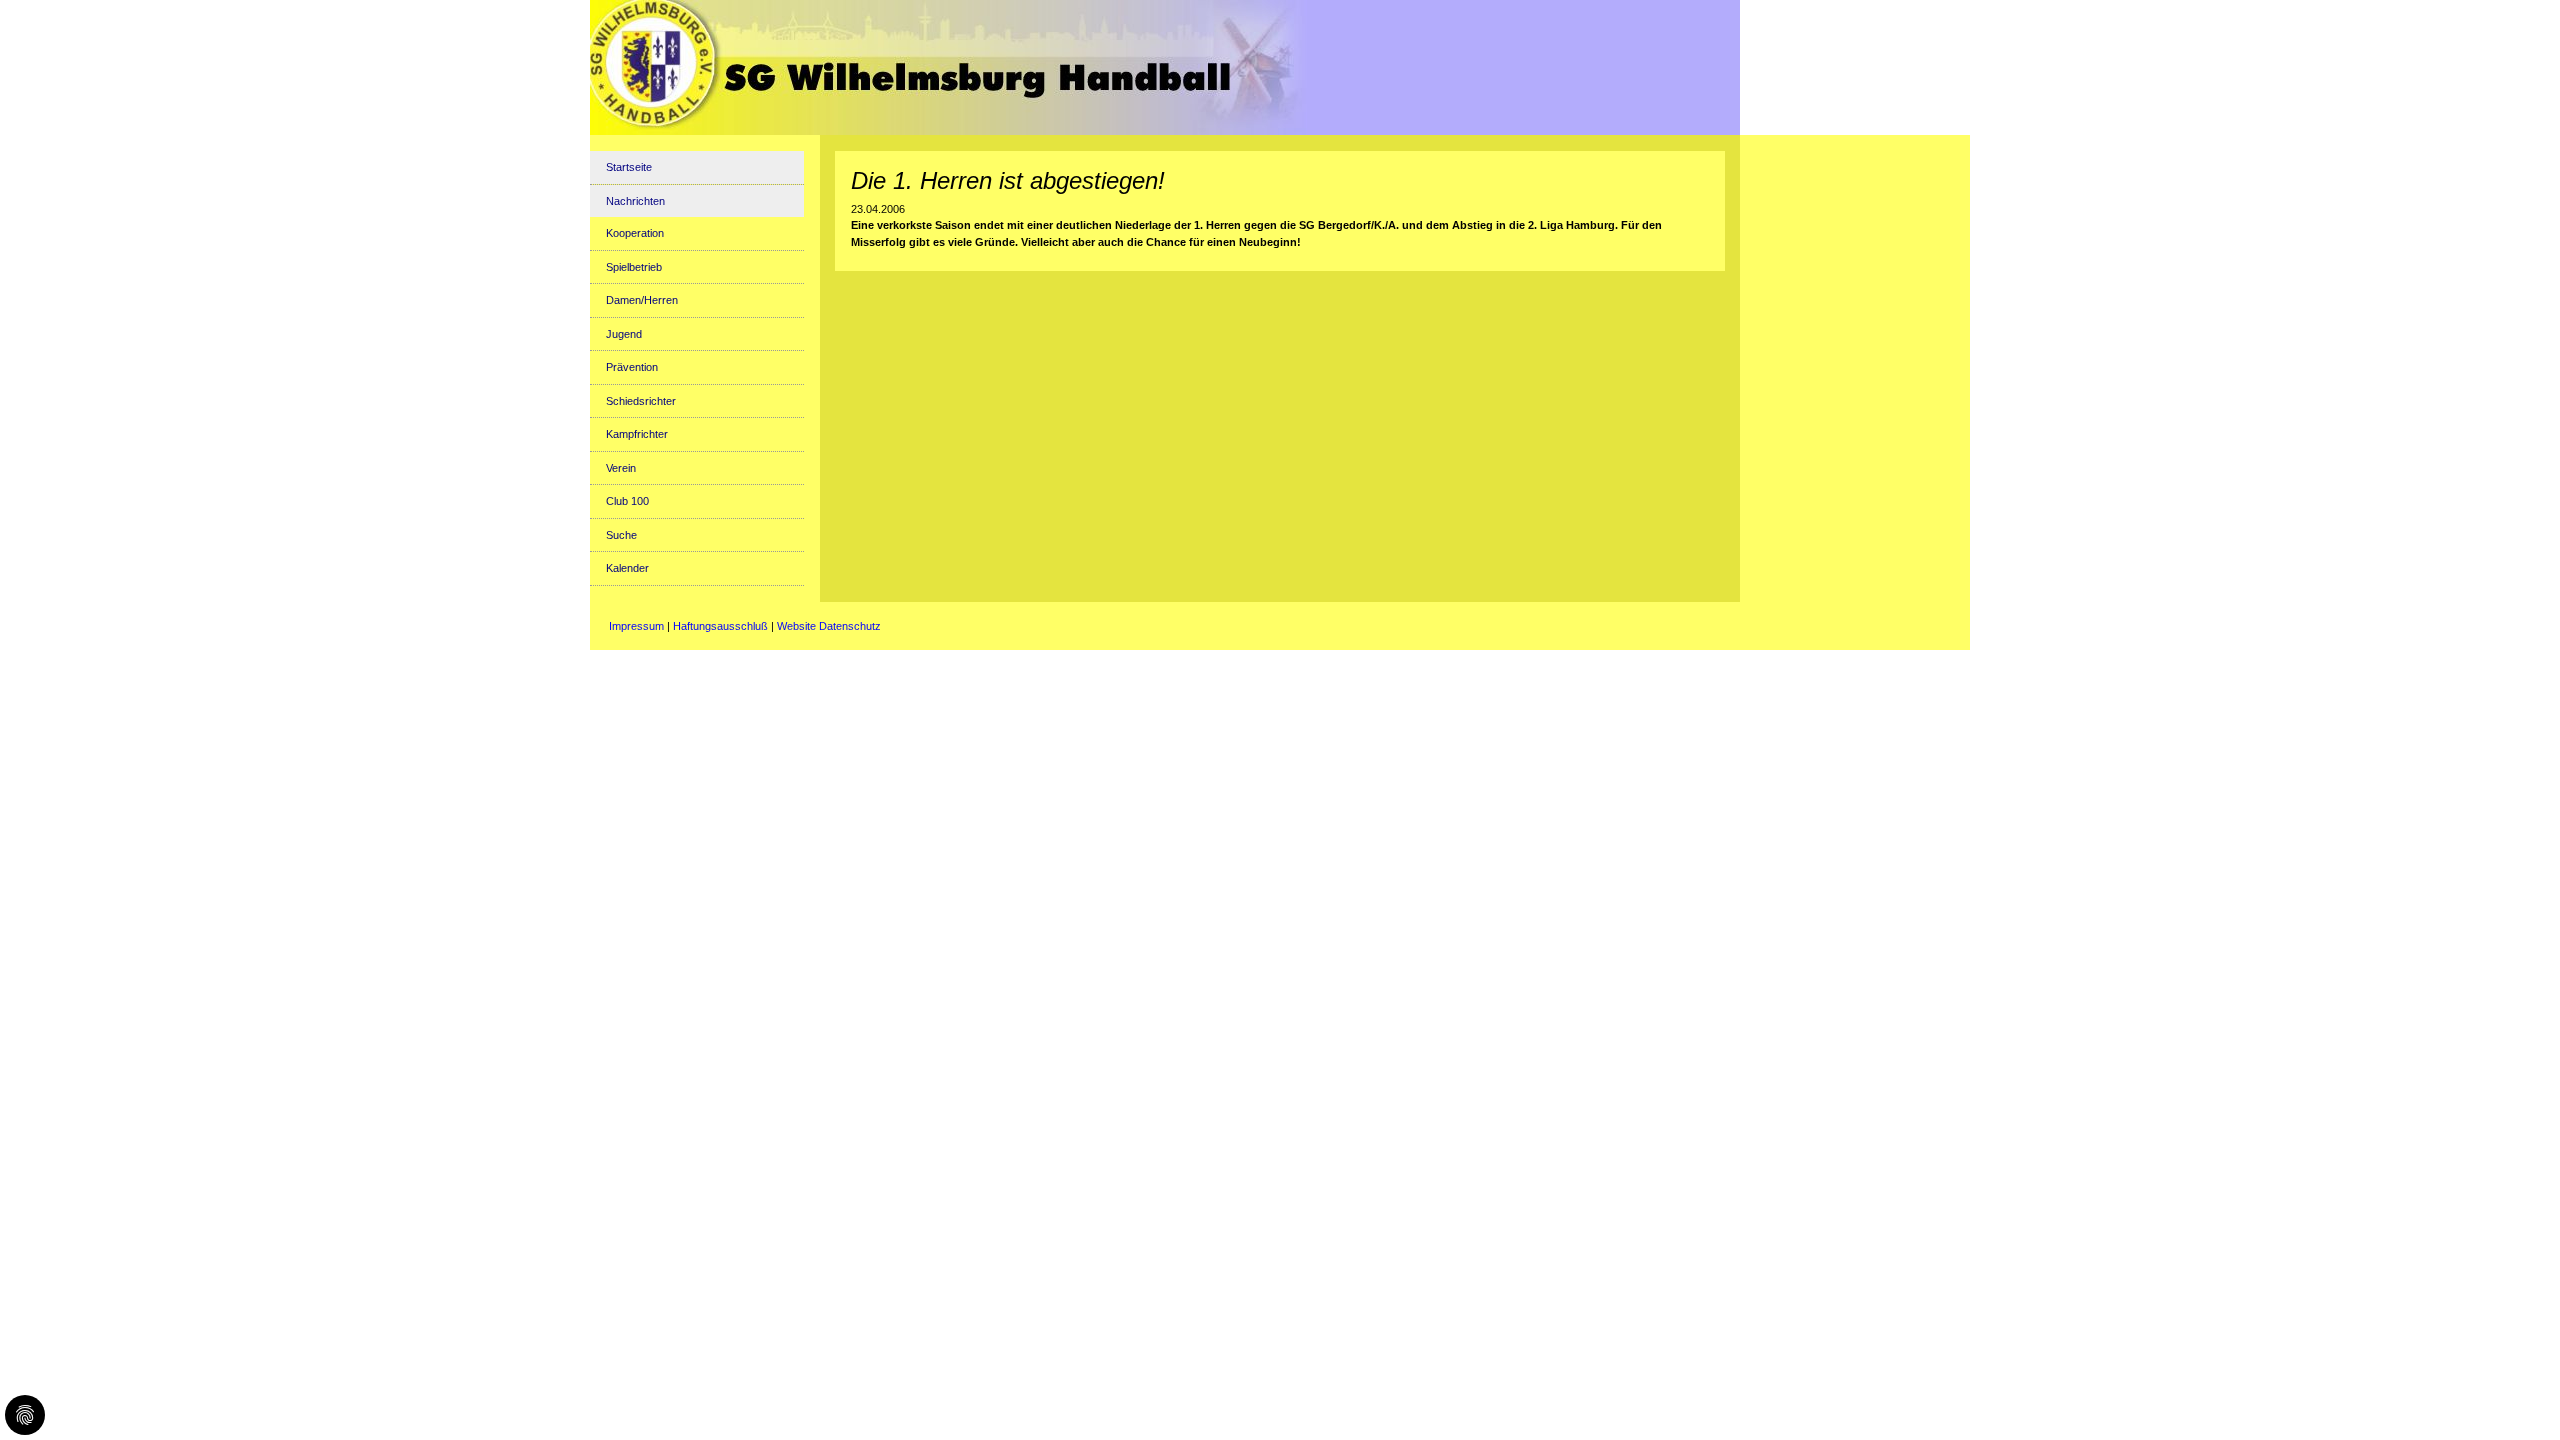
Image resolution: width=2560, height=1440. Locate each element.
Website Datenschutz (829, 626)
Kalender (627, 568)
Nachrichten (635, 201)
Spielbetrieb (634, 267)
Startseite (629, 167)
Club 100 (627, 501)
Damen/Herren (642, 300)
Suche (621, 535)
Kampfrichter (637, 434)
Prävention (632, 367)
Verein (621, 468)
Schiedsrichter (641, 401)
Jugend (624, 334)
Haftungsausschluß (720, 626)
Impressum (636, 626)
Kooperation (635, 233)
